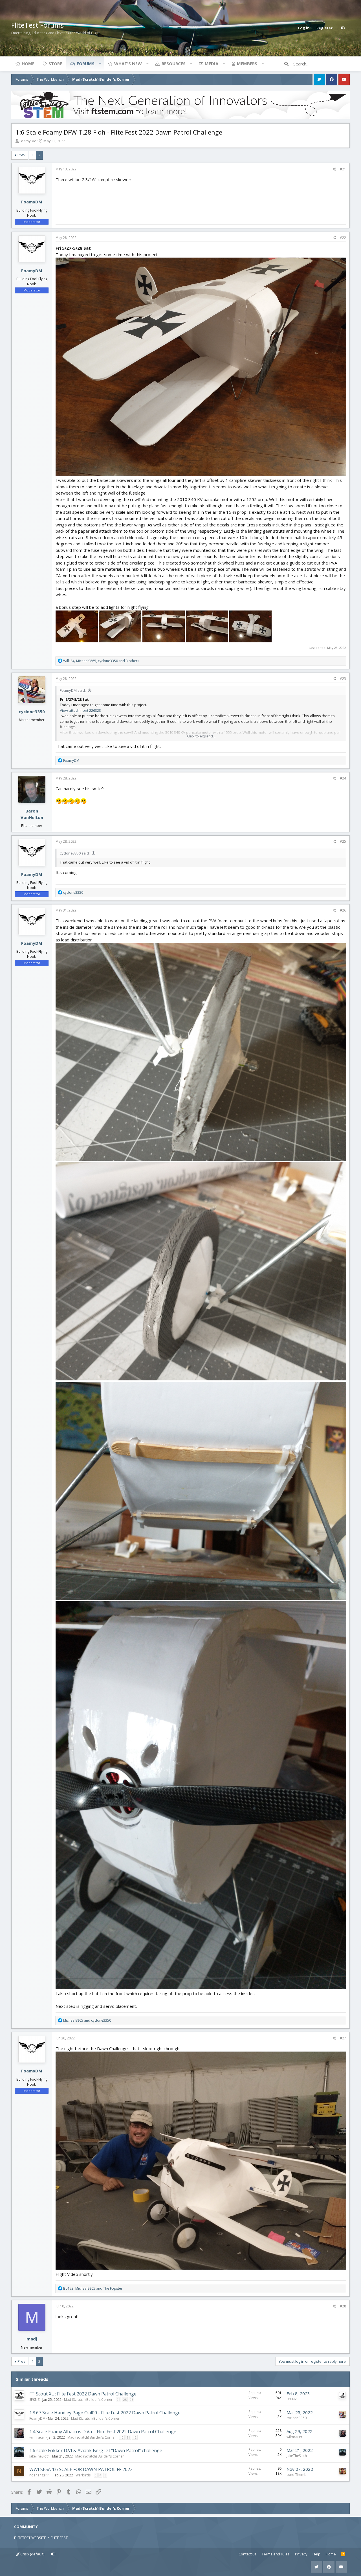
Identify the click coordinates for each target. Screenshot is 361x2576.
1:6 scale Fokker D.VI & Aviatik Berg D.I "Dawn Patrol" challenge (96, 2450)
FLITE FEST (59, 2538)
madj (32, 2339)
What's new (128, 63)
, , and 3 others (101, 661)
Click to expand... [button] (201, 736)
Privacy (301, 2554)
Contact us (248, 2554)
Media (212, 63)
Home (28, 63)
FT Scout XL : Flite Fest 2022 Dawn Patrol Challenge (83, 2394)
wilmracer (37, 2437)
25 (125, 2400)
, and (93, 2288)
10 (122, 2437)
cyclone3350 (32, 711)
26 (131, 2400)
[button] (100, 63)
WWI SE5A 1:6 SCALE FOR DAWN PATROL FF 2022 (81, 2469)
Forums (86, 63)
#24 (343, 778)
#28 (343, 2306)
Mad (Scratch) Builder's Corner (88, 2400)
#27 (343, 2038)
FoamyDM (28, 141)
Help (316, 2554)
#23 (343, 679)
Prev (21, 155)
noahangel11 (40, 2475)
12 (135, 2437)
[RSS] (343, 2554)
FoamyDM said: (73, 690)
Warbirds (83, 2475)
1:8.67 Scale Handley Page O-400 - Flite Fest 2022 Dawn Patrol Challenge (105, 2413)
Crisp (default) (32, 2554)
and (87, 2020)
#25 (343, 841)
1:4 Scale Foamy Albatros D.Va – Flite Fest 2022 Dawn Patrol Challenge (103, 2432)
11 (128, 2437)
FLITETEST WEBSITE (30, 2538)
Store (55, 63)
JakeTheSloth (39, 2456)
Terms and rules (276, 2554)
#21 (343, 169)
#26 (343, 910)
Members (247, 63)
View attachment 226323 (80, 710)
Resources (174, 63)
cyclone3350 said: (75, 853)
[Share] (334, 169)
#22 (343, 238)
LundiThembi (297, 2475)
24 (118, 2400)
